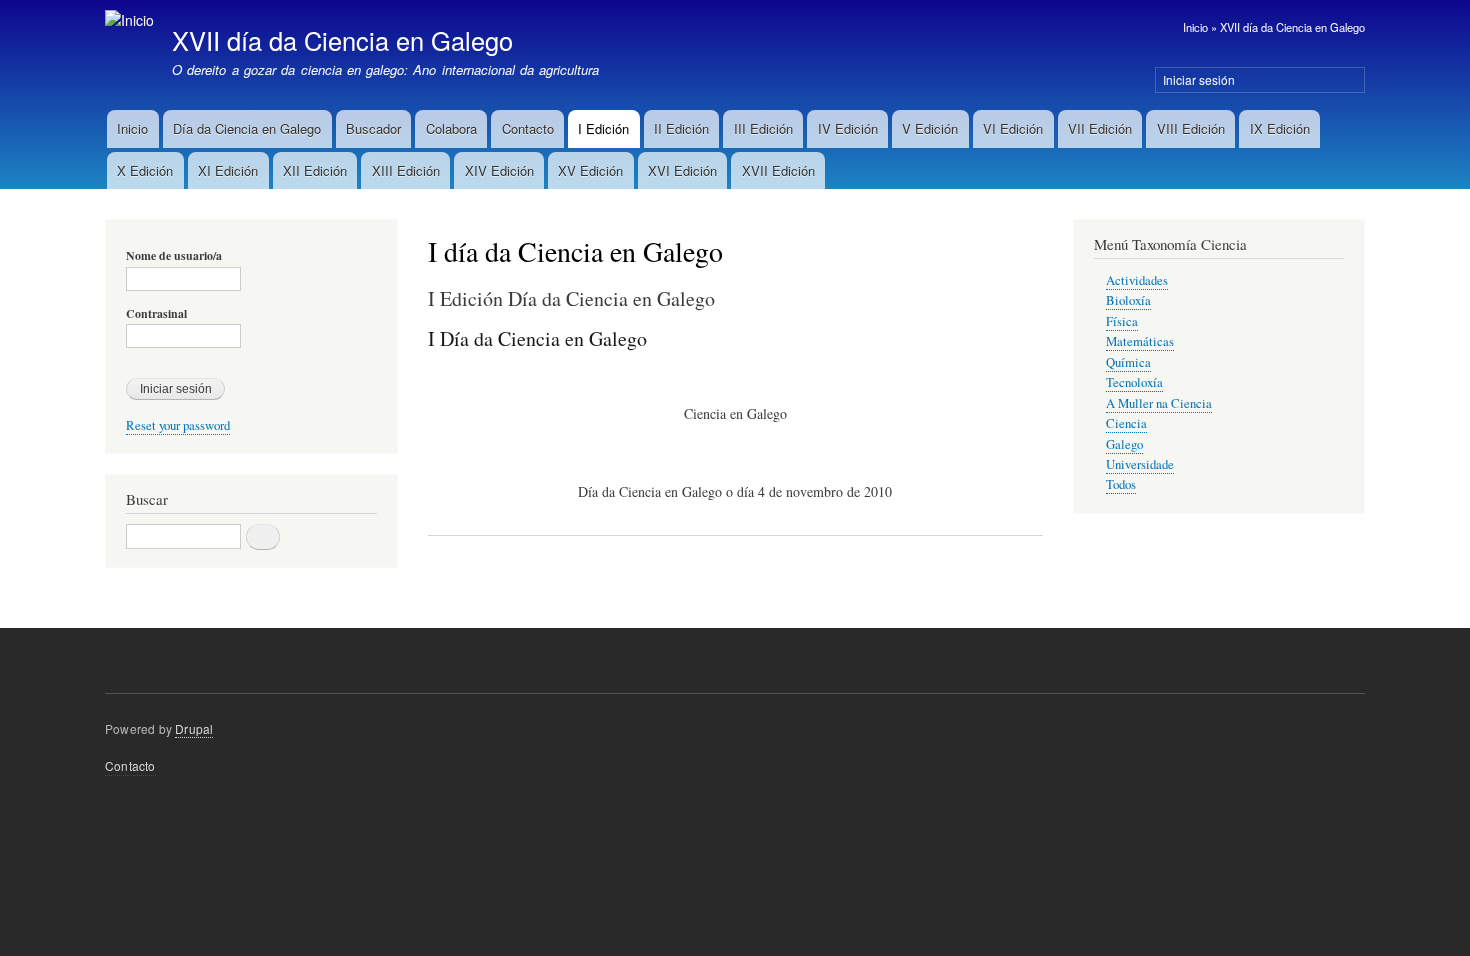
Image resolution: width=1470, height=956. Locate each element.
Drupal (194, 728)
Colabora (451, 128)
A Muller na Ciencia (1159, 403)
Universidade (1140, 464)
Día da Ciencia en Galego (247, 128)
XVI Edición (682, 170)
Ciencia (1126, 423)
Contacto (528, 128)
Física (1122, 321)
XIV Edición (499, 170)
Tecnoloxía (1134, 382)
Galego (1124, 444)
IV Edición (848, 128)
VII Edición (1100, 128)
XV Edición (590, 170)
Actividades (1137, 280)
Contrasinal (156, 314)
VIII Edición (1191, 128)
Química (1128, 362)
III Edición (763, 128)
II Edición (681, 128)
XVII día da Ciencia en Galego (1292, 27)
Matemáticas (1140, 341)
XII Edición (315, 170)
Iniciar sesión (1199, 79)
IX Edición (1280, 128)
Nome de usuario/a (174, 256)
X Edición (145, 170)
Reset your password (178, 425)
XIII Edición (406, 170)
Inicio (1195, 27)
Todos (1121, 484)
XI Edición (228, 170)
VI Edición (1013, 128)
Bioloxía (1128, 300)
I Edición (603, 128)
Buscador (373, 128)
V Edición (930, 128)
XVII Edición (778, 170)
